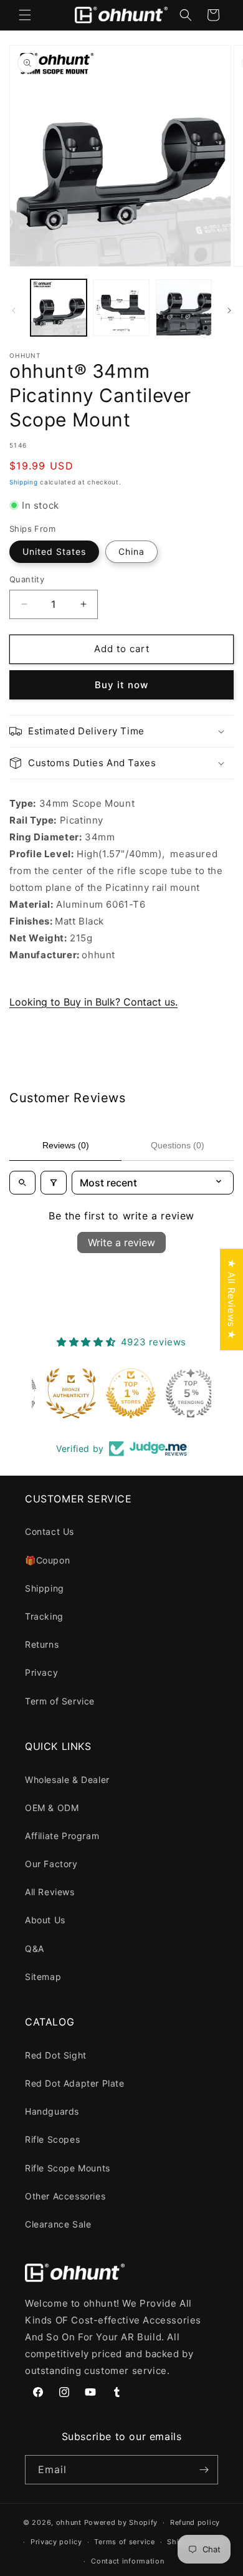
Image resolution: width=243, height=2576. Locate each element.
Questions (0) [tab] (178, 1145)
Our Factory (51, 1864)
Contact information (127, 2561)
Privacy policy (56, 2542)
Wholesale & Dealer (67, 1780)
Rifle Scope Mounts (68, 2168)
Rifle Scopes (52, 2139)
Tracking (44, 1616)
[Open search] (22, 1183)
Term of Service (60, 1701)
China (131, 551)
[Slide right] (229, 310)
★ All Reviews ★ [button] (231, 1300)
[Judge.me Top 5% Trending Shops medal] (181, 1393)
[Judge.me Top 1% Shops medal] (121, 1393)
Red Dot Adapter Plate (75, 2083)
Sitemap (43, 1977)
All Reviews (50, 1892)
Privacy (41, 1672)
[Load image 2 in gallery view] (121, 307)
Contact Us (50, 1531)
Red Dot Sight (56, 2055)
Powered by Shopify (121, 2522)
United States (54, 551)
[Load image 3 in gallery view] (184, 307)
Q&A (35, 1949)
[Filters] (54, 1183)
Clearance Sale (58, 2224)
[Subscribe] (204, 2470)
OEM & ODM (52, 1808)
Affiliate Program (62, 1836)
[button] (25, 15)
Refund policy (195, 2522)
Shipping (24, 482)
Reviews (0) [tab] (66, 1145)
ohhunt (69, 2522)
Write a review (121, 1242)
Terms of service (124, 2542)
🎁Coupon (47, 1560)
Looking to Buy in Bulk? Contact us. (93, 1002)
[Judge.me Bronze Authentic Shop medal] (62, 1393)
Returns (42, 1644)
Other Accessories (65, 2196)
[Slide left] (14, 310)
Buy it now (121, 685)
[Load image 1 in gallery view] (59, 307)
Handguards (52, 2111)
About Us (45, 1920)
